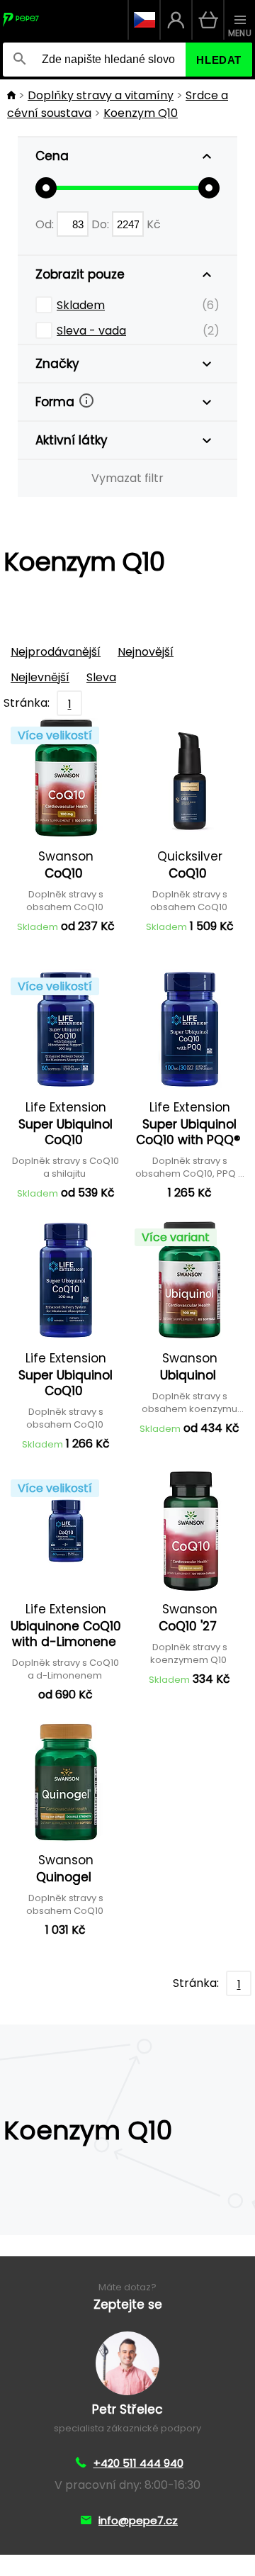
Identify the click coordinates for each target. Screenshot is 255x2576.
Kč (154, 224)
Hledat (219, 60)
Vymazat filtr (127, 478)
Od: (46, 224)
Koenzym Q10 (141, 113)
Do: (102, 224)
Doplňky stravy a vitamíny (101, 95)
